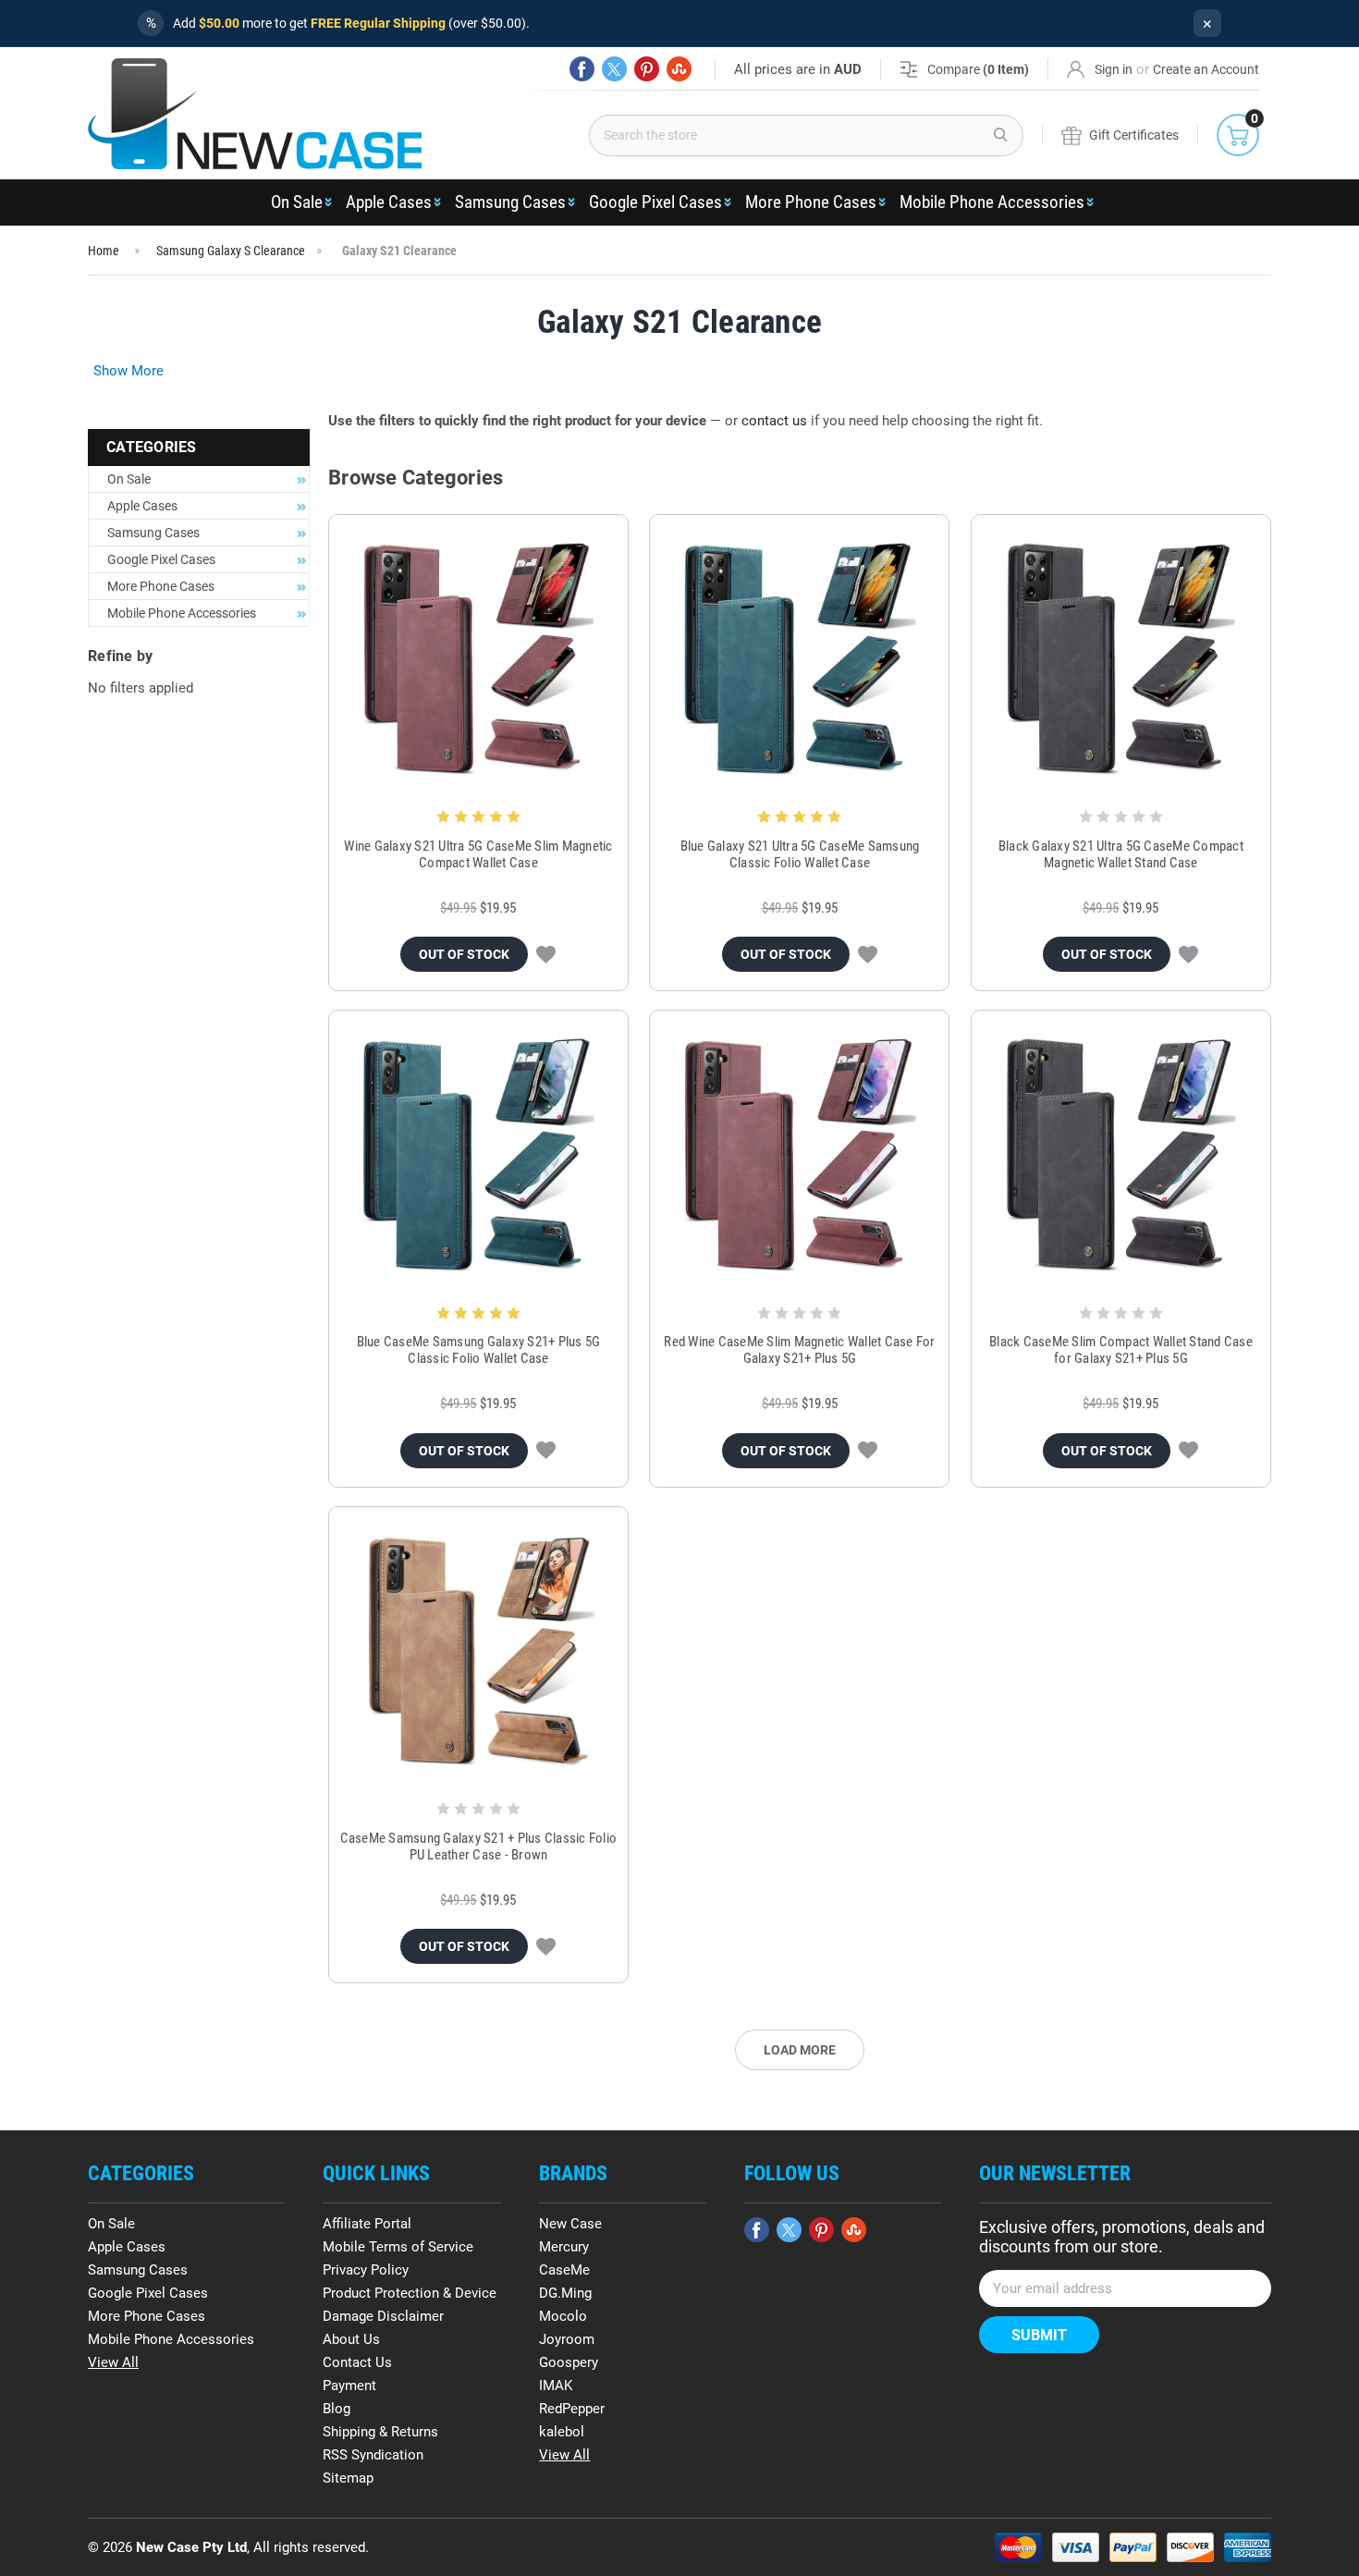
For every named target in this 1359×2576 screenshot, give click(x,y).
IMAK (556, 2386)
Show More (129, 371)
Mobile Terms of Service (398, 2247)
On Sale (297, 202)
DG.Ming (565, 2293)
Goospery (569, 2362)
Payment (349, 2386)
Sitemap (348, 2478)
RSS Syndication (373, 2455)
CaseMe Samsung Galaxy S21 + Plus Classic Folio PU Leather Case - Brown (479, 1846)
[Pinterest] (647, 69)
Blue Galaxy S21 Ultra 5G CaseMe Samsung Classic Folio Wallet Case (800, 854)
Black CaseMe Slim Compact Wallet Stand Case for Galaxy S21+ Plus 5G (1121, 1350)
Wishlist (546, 954)
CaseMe (564, 2270)
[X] (614, 69)
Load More (800, 2050)
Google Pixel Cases (655, 202)
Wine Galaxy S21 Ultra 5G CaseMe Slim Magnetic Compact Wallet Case (478, 854)
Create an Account (1206, 69)
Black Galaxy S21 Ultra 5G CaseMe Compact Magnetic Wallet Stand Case (1121, 854)
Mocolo (563, 2316)
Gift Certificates (1134, 135)
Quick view (478, 659)
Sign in (1114, 69)
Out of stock (464, 954)
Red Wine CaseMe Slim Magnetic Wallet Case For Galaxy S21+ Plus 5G (799, 1350)
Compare (978, 69)
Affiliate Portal (367, 2224)
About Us (351, 2339)
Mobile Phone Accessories (992, 202)
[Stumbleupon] (679, 69)
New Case (570, 2224)
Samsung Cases (510, 202)
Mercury (564, 2247)
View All (113, 2362)
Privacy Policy (366, 2270)
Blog (337, 2409)
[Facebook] (582, 69)
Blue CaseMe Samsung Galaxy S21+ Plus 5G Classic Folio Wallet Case (479, 1350)
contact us (774, 421)
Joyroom (567, 2339)
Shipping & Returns (380, 2432)
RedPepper (572, 2409)
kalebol (562, 2432)
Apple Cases (389, 202)
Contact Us (357, 2362)
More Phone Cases (811, 202)
